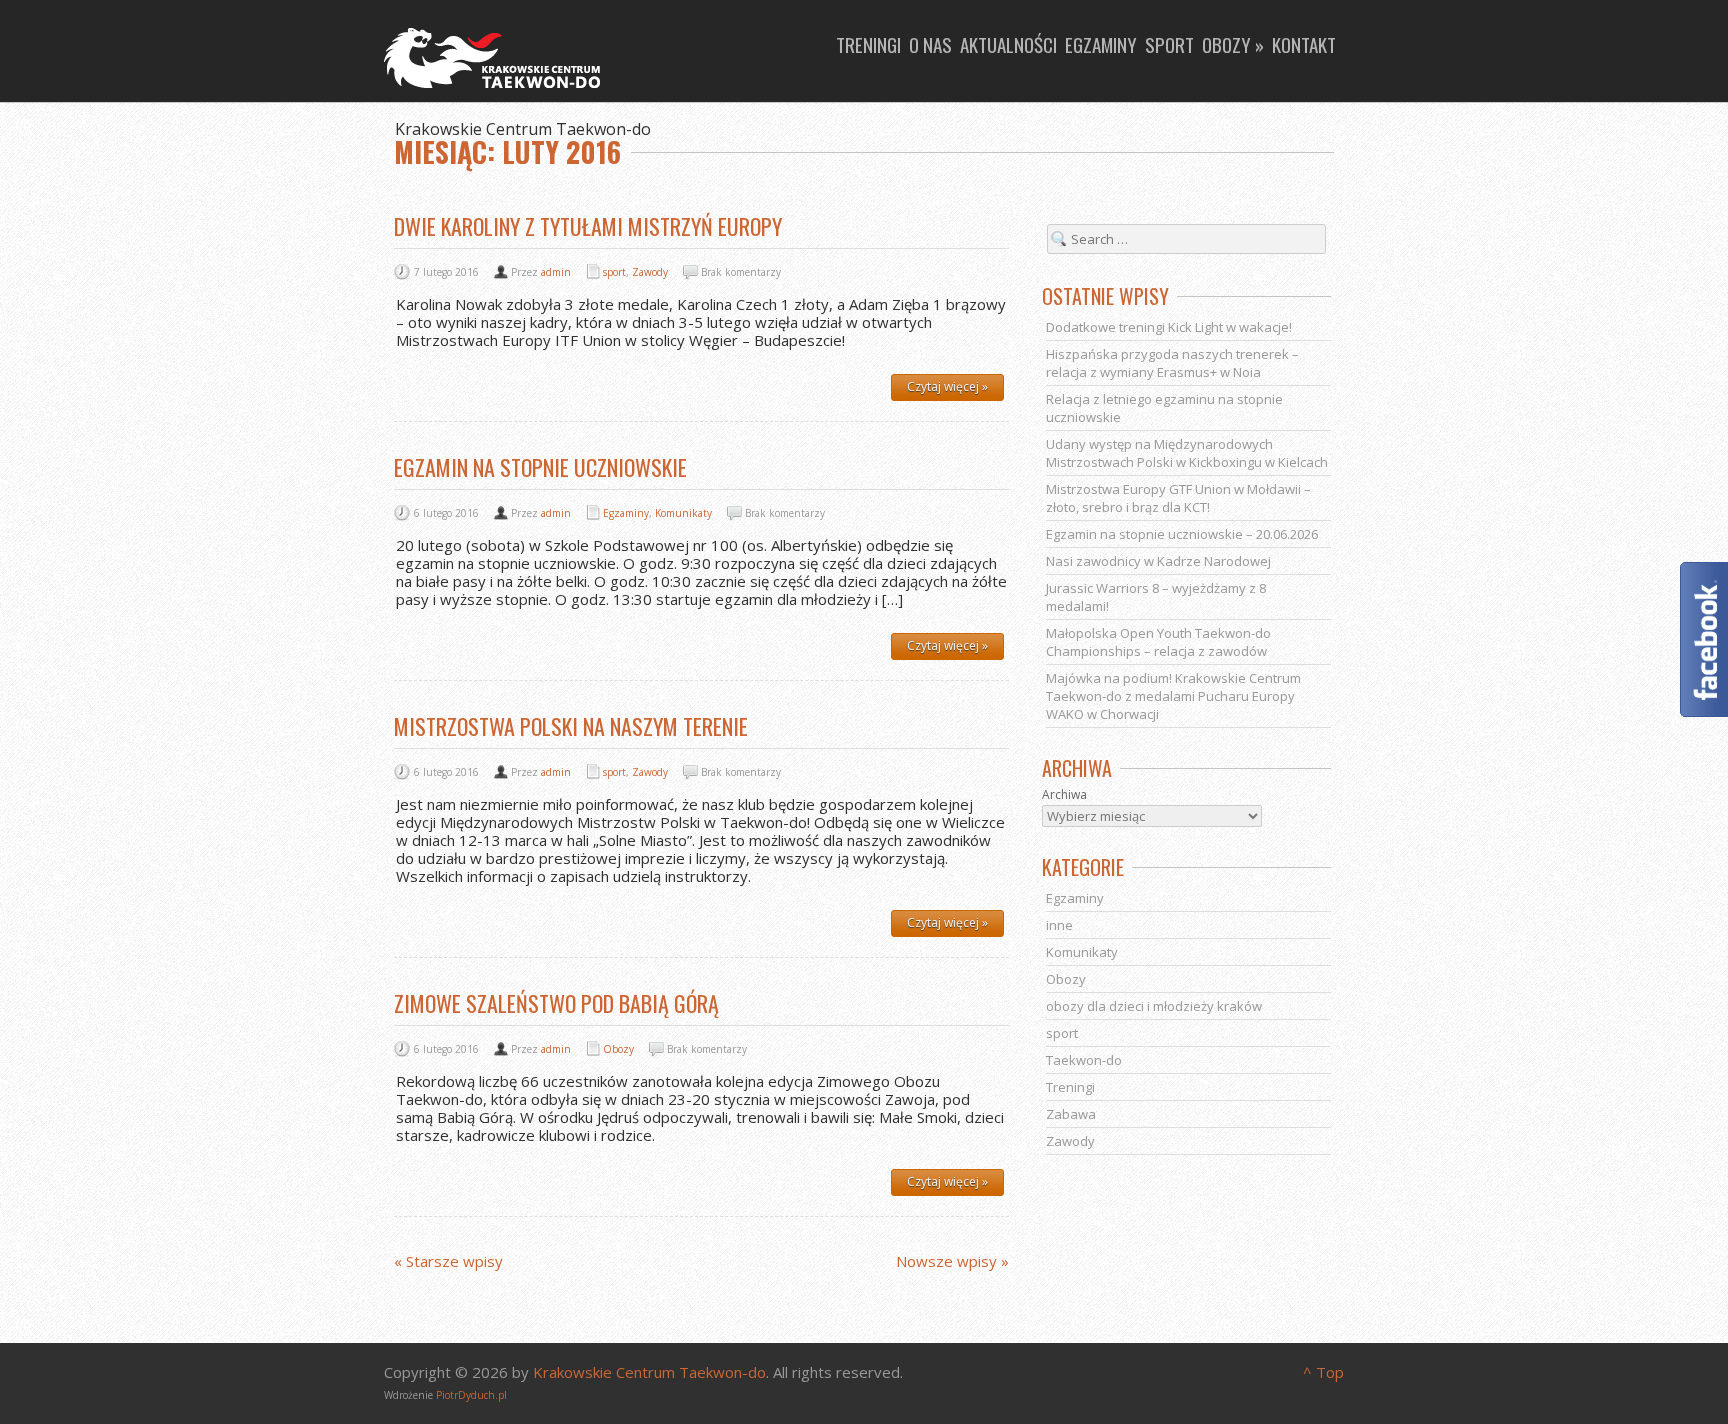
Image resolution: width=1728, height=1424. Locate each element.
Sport (1169, 44)
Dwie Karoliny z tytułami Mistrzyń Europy (588, 226)
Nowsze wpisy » (952, 1261)
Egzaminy (1101, 44)
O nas (930, 44)
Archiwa (1064, 794)
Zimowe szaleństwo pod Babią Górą (556, 1003)
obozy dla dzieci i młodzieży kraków (1154, 1006)
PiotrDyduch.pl (471, 1395)
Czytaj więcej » (947, 386)
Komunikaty (683, 513)
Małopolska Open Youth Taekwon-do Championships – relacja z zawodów (1158, 642)
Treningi (868, 44)
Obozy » (1233, 44)
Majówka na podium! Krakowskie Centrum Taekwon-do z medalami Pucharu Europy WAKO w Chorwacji (1173, 696)
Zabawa (1071, 1114)
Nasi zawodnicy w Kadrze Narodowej (1158, 561)
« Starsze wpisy (448, 1261)
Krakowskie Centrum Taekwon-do (649, 1372)
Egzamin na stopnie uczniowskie (540, 467)
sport (614, 272)
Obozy (618, 1049)
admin (556, 272)
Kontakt (1304, 44)
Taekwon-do (1084, 1060)
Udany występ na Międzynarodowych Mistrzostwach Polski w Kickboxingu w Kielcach (1187, 453)
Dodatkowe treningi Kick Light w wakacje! (1169, 327)
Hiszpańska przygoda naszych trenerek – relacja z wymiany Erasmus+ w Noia (1172, 363)
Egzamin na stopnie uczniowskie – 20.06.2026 (1182, 534)
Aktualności (1008, 44)
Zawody (650, 272)
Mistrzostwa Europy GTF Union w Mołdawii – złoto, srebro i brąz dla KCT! (1178, 498)
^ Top (1323, 1372)
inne (1059, 925)
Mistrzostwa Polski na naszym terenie (571, 726)
